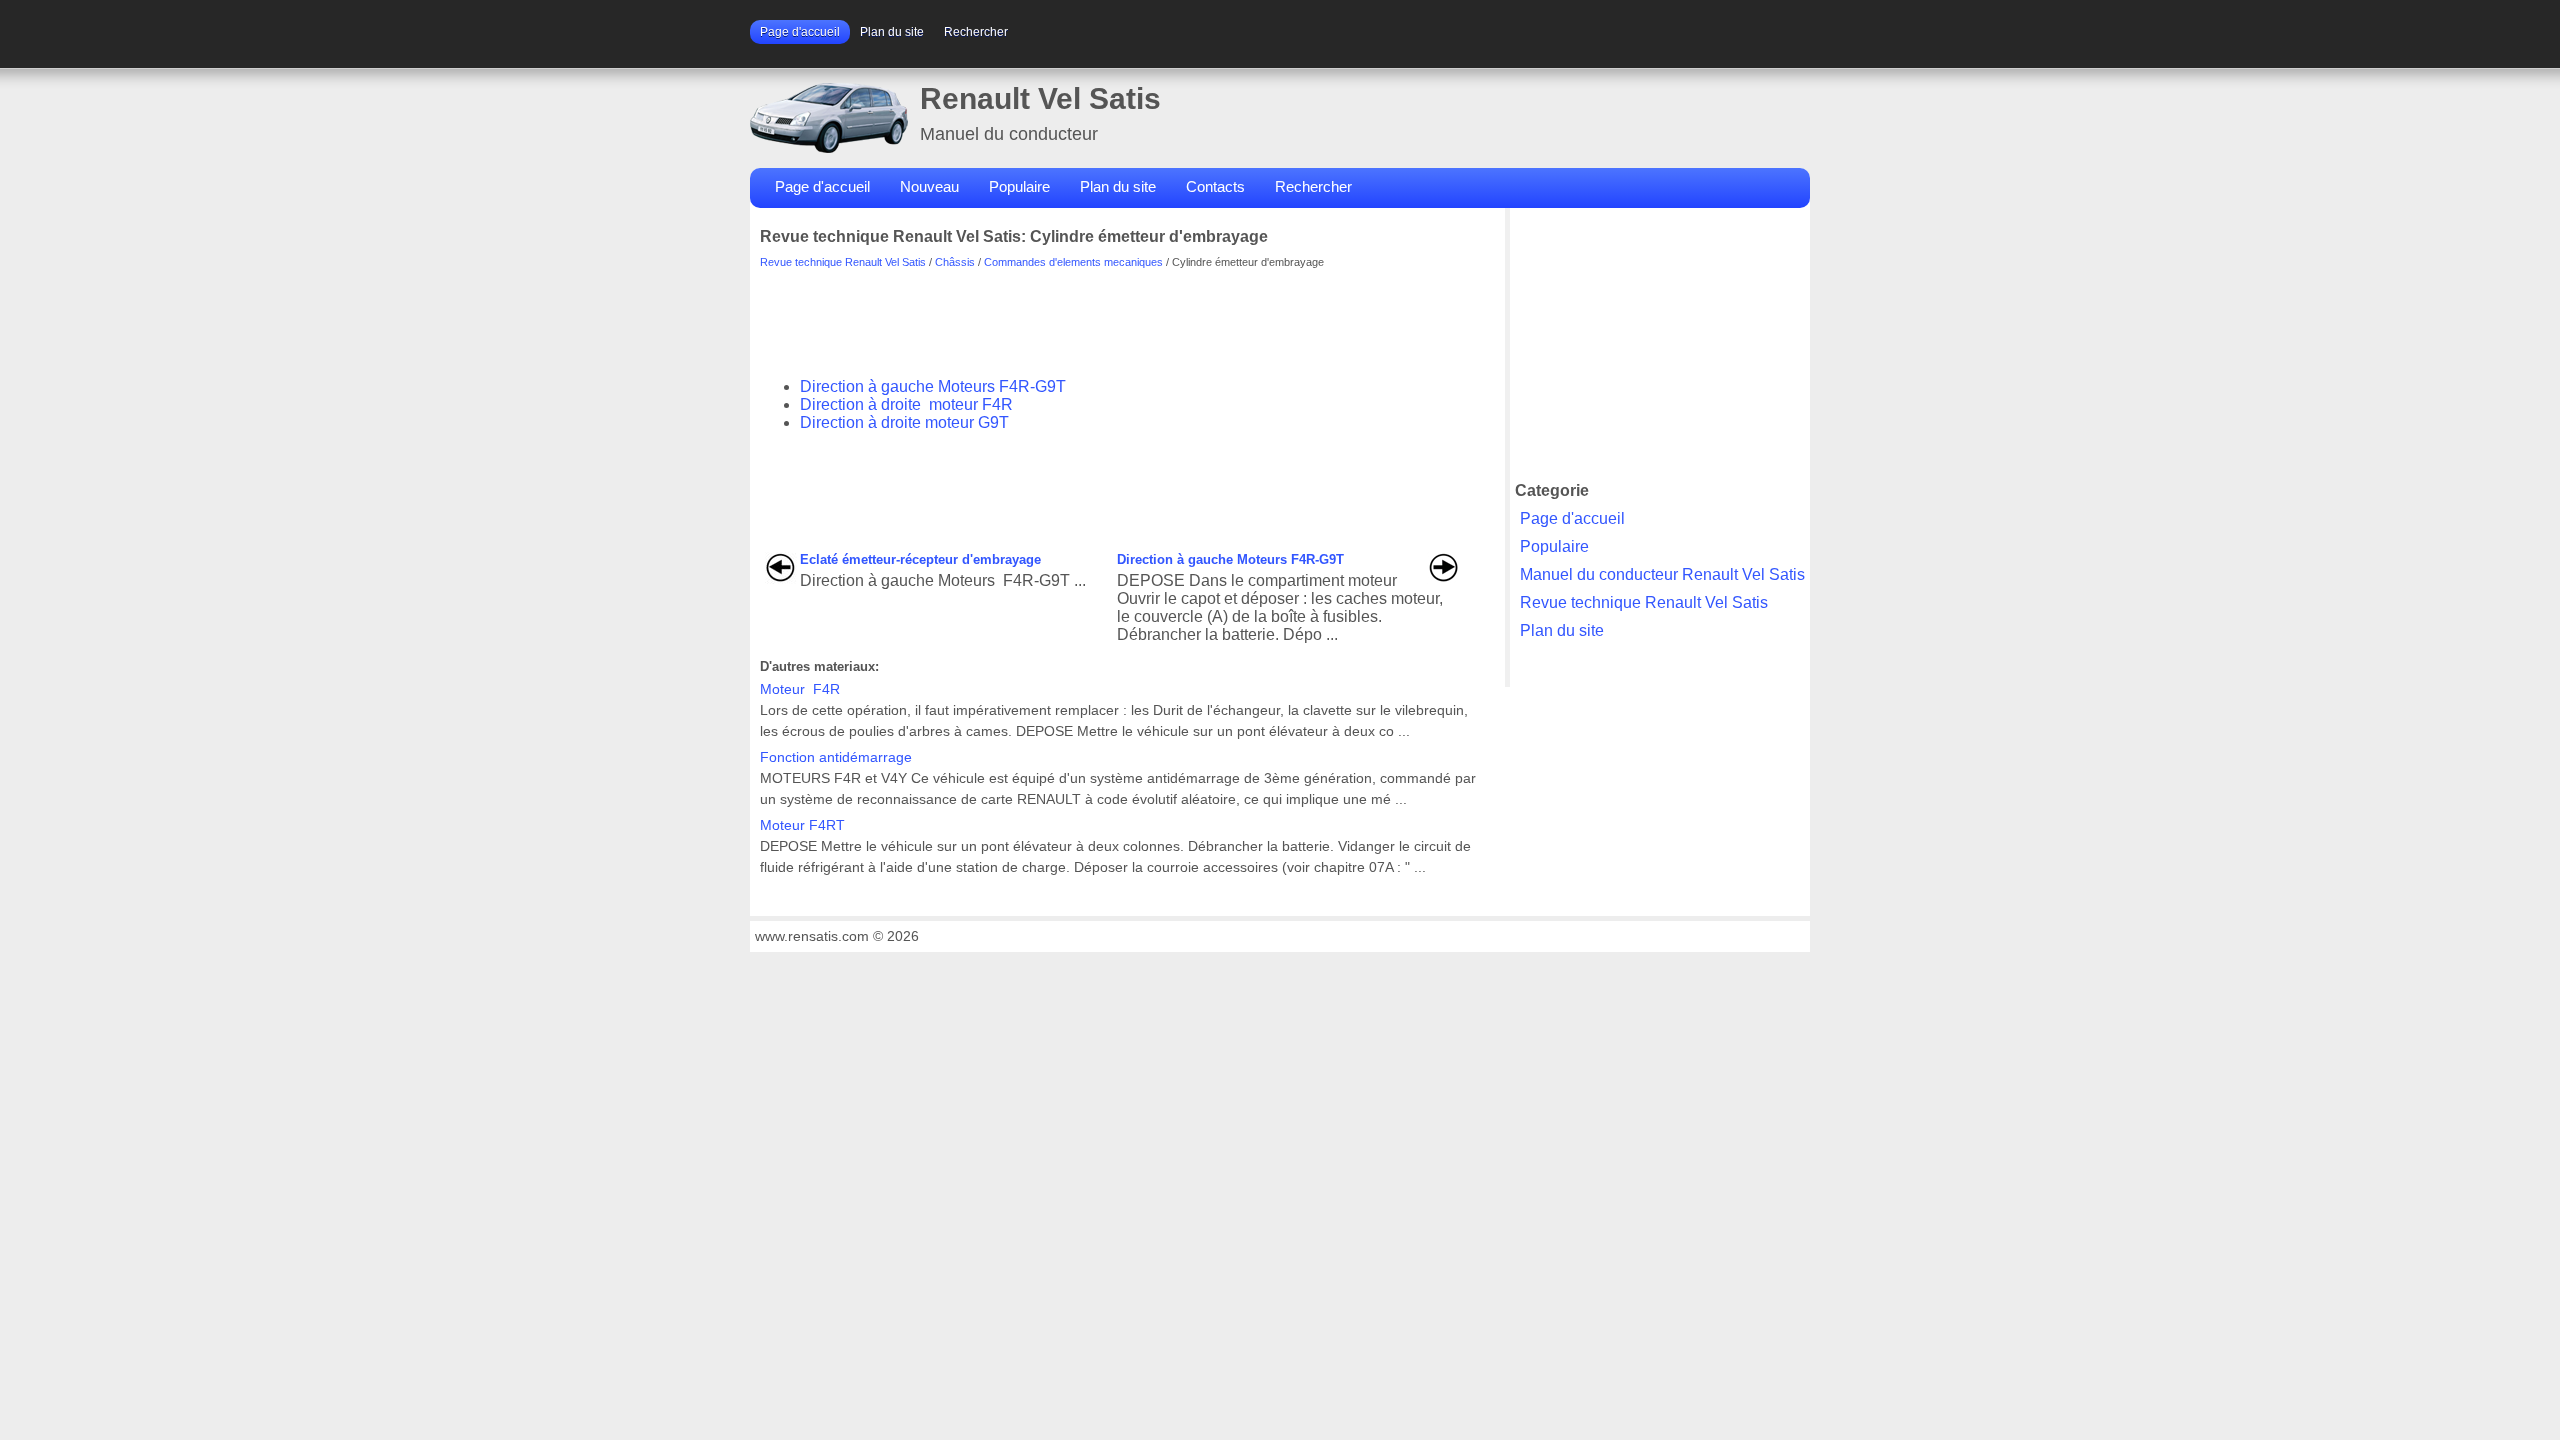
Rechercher (976, 32)
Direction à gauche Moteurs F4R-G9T (933, 386)
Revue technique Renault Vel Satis (843, 262)
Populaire (1019, 186)
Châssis (955, 262)
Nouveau (929, 186)
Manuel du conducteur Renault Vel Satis (1662, 574)
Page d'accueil (800, 32)
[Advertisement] (1124, 313)
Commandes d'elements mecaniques (1073, 262)
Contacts (1215, 186)
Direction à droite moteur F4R (906, 404)
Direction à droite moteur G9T (904, 422)
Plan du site (892, 32)
